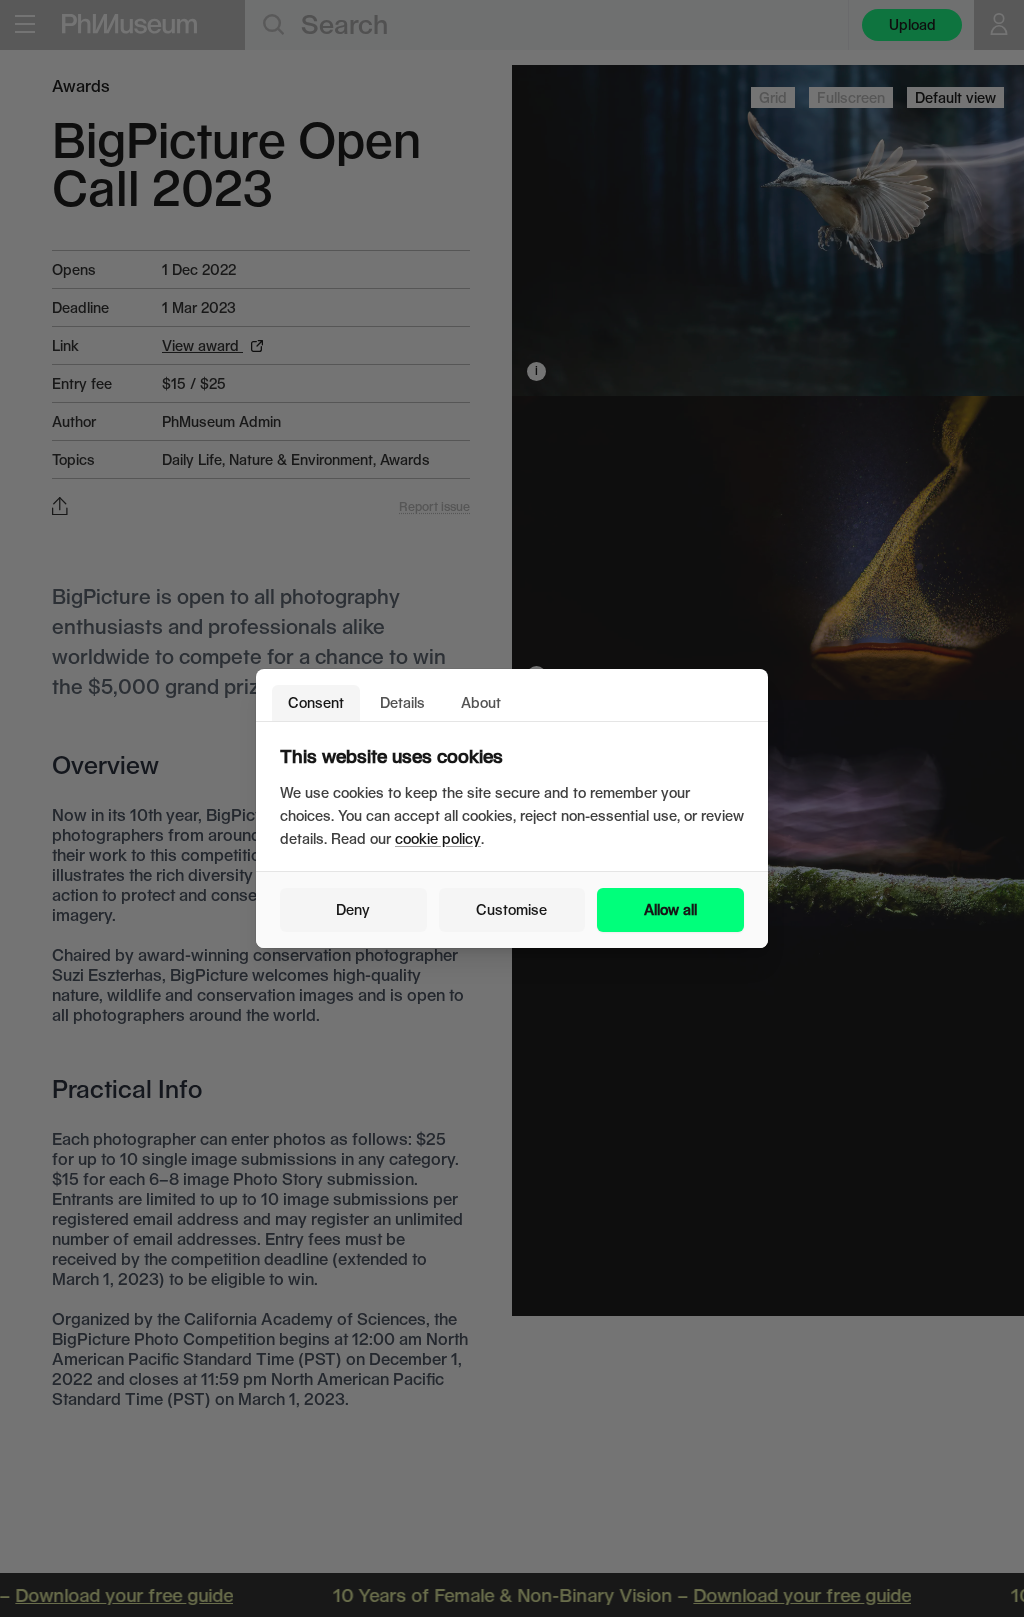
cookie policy (438, 838)
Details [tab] (402, 702)
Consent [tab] (316, 702)
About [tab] (481, 702)
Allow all (670, 909)
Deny (353, 909)
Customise (511, 909)
